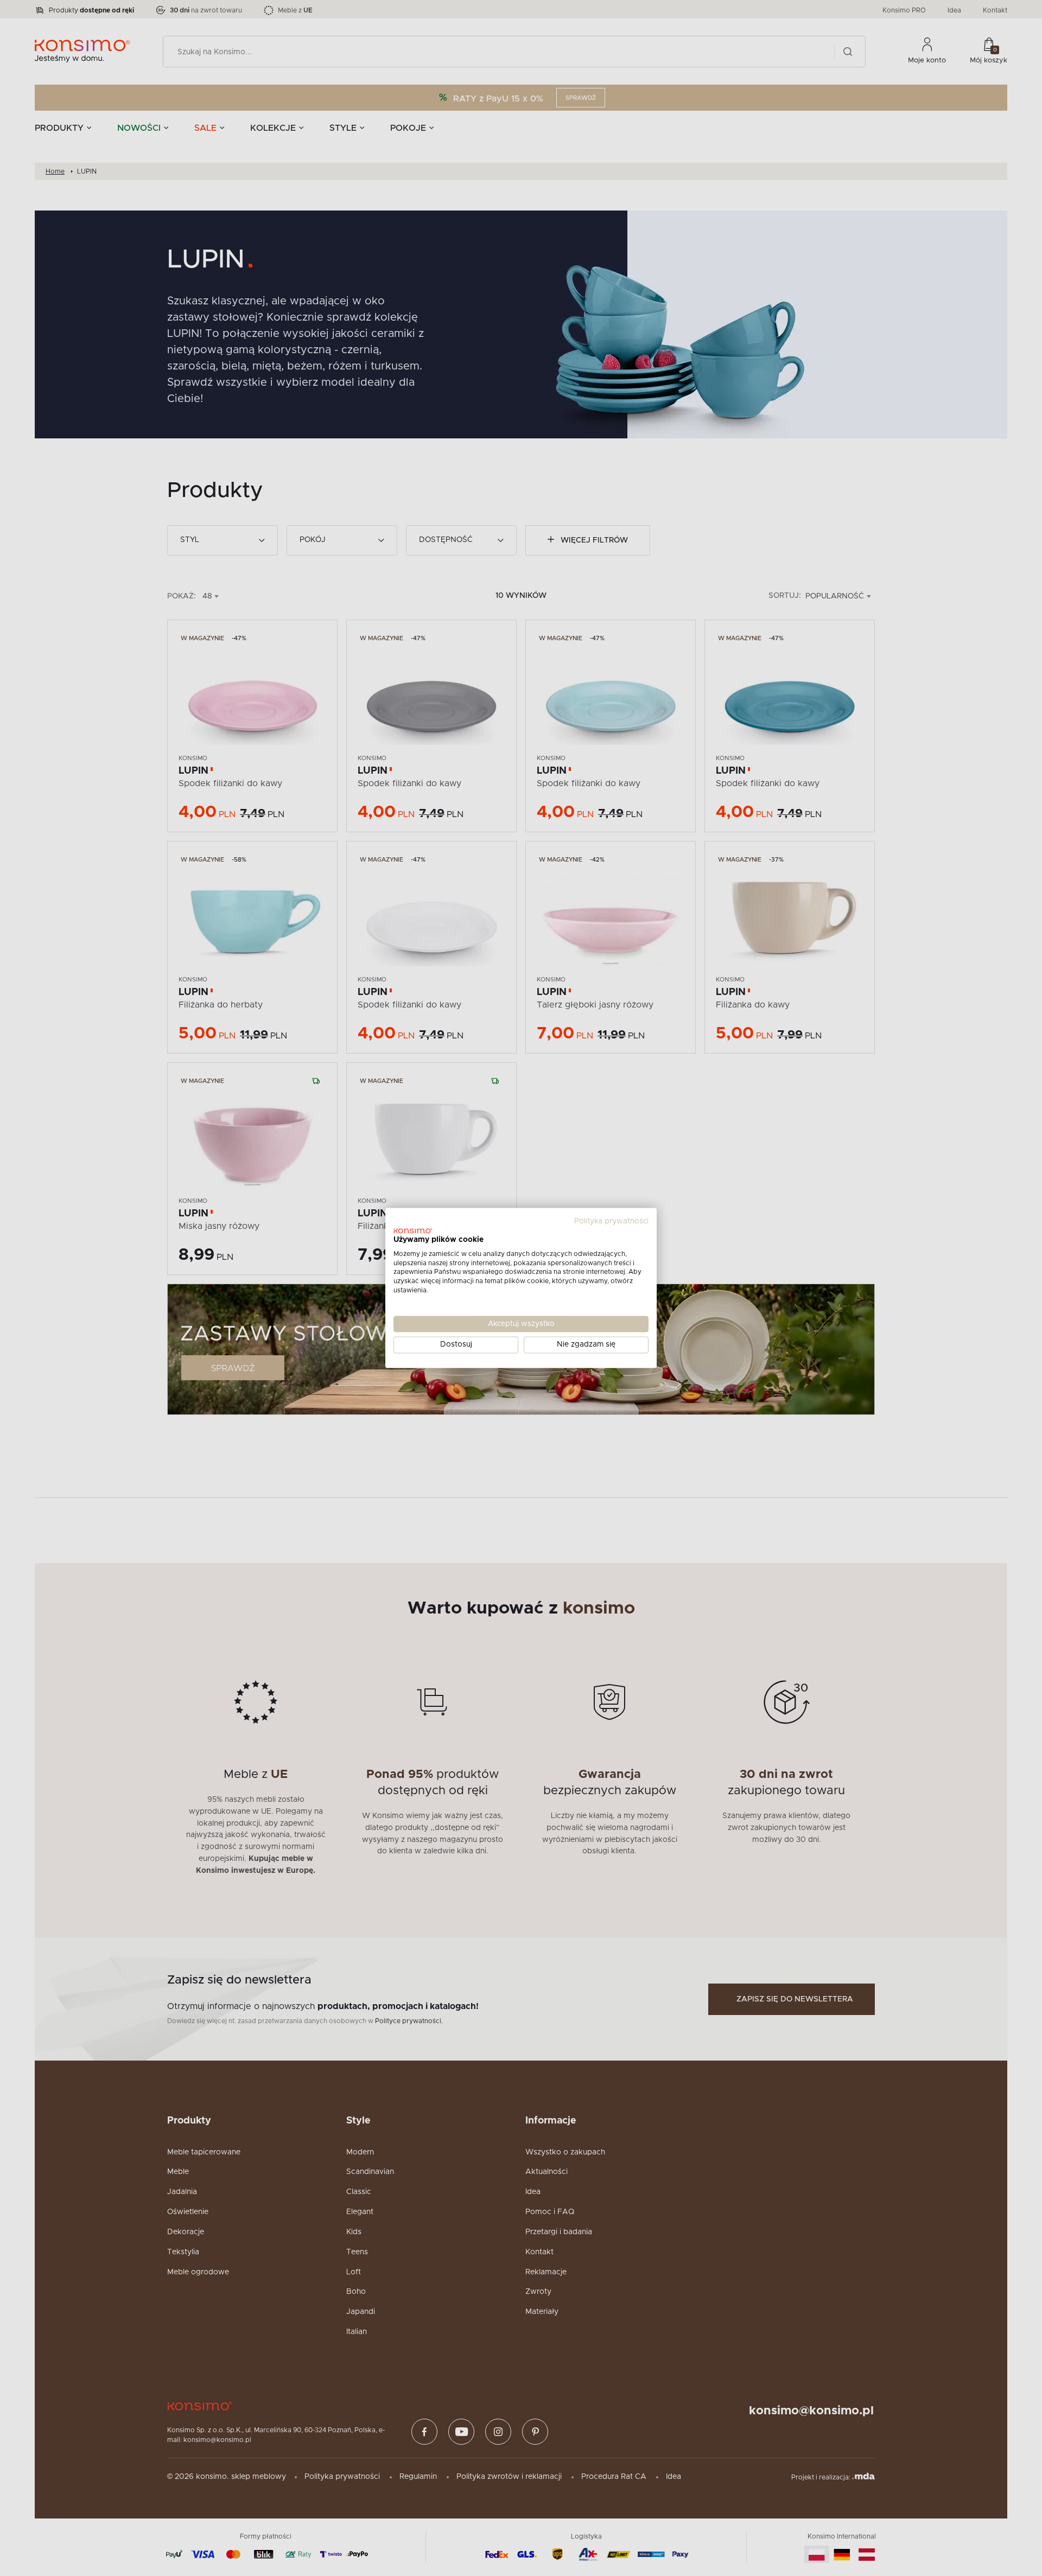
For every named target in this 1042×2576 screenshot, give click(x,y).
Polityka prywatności (611, 1221)
